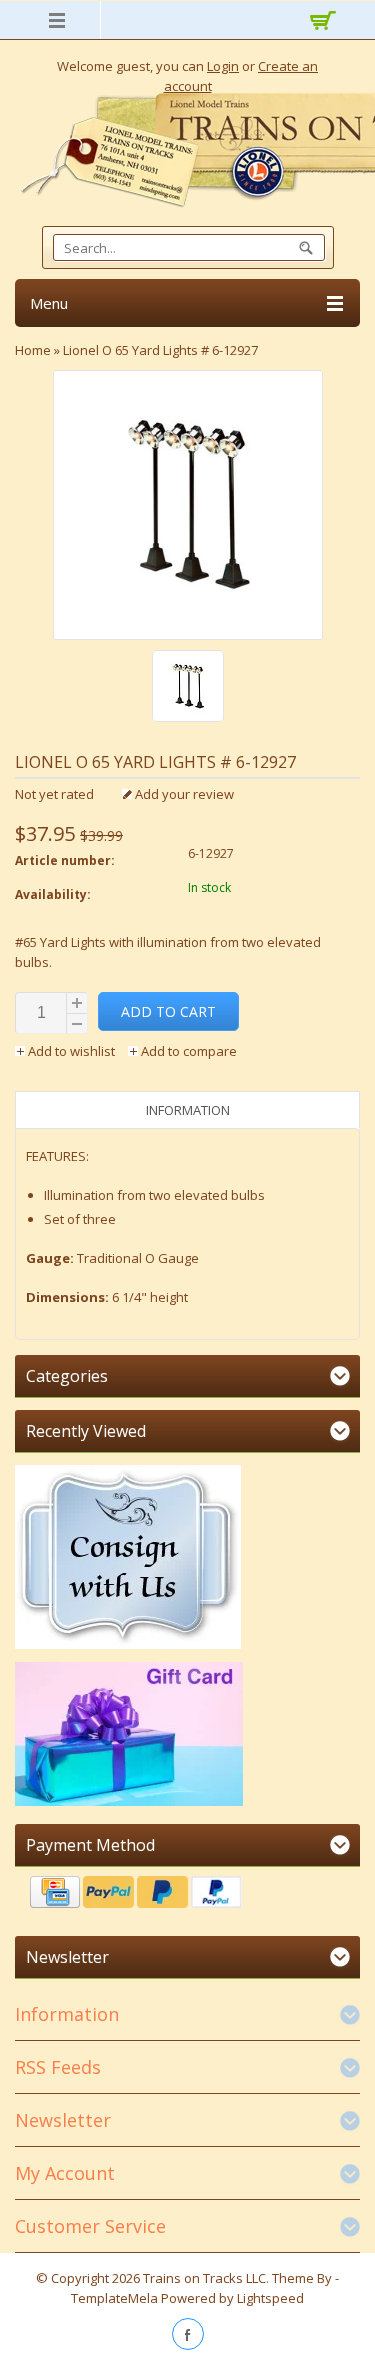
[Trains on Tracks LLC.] (187, 150)
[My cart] (320, 23)
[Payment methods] (187, 1894)
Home (33, 350)
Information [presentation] (188, 1110)
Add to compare (187, 1051)
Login (223, 66)
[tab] (187, 1110)
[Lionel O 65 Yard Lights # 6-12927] (188, 688)
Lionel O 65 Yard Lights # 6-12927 (160, 350)
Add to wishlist (71, 1051)
